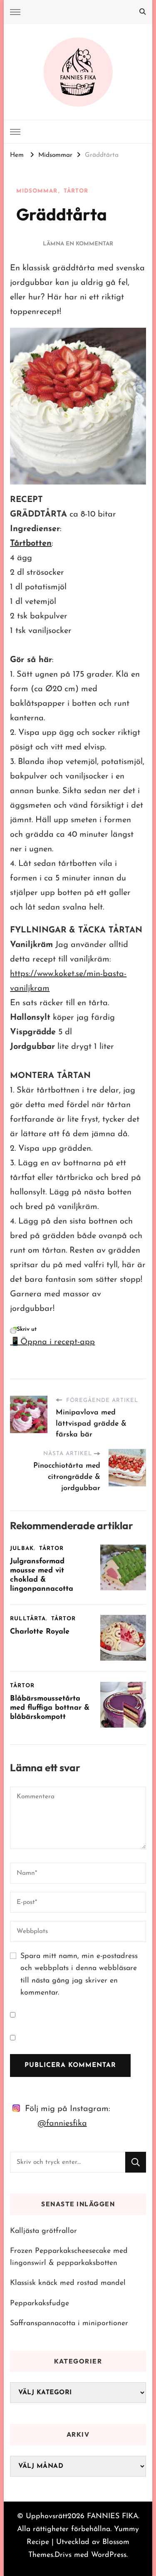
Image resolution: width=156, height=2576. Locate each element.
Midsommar (37, 191)
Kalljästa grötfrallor (43, 2231)
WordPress (109, 2555)
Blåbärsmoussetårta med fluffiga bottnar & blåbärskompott (50, 1708)
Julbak (22, 1549)
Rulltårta (28, 1619)
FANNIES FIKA (113, 2516)
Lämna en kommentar (78, 244)
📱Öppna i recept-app (52, 1342)
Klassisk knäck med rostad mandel (68, 2283)
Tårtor (76, 191)
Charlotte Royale (40, 1632)
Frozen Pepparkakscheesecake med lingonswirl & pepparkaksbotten (69, 2257)
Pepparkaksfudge (40, 2303)
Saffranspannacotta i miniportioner (69, 2323)
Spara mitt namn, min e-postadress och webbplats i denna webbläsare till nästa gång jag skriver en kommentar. (79, 1974)
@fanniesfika (62, 2124)
